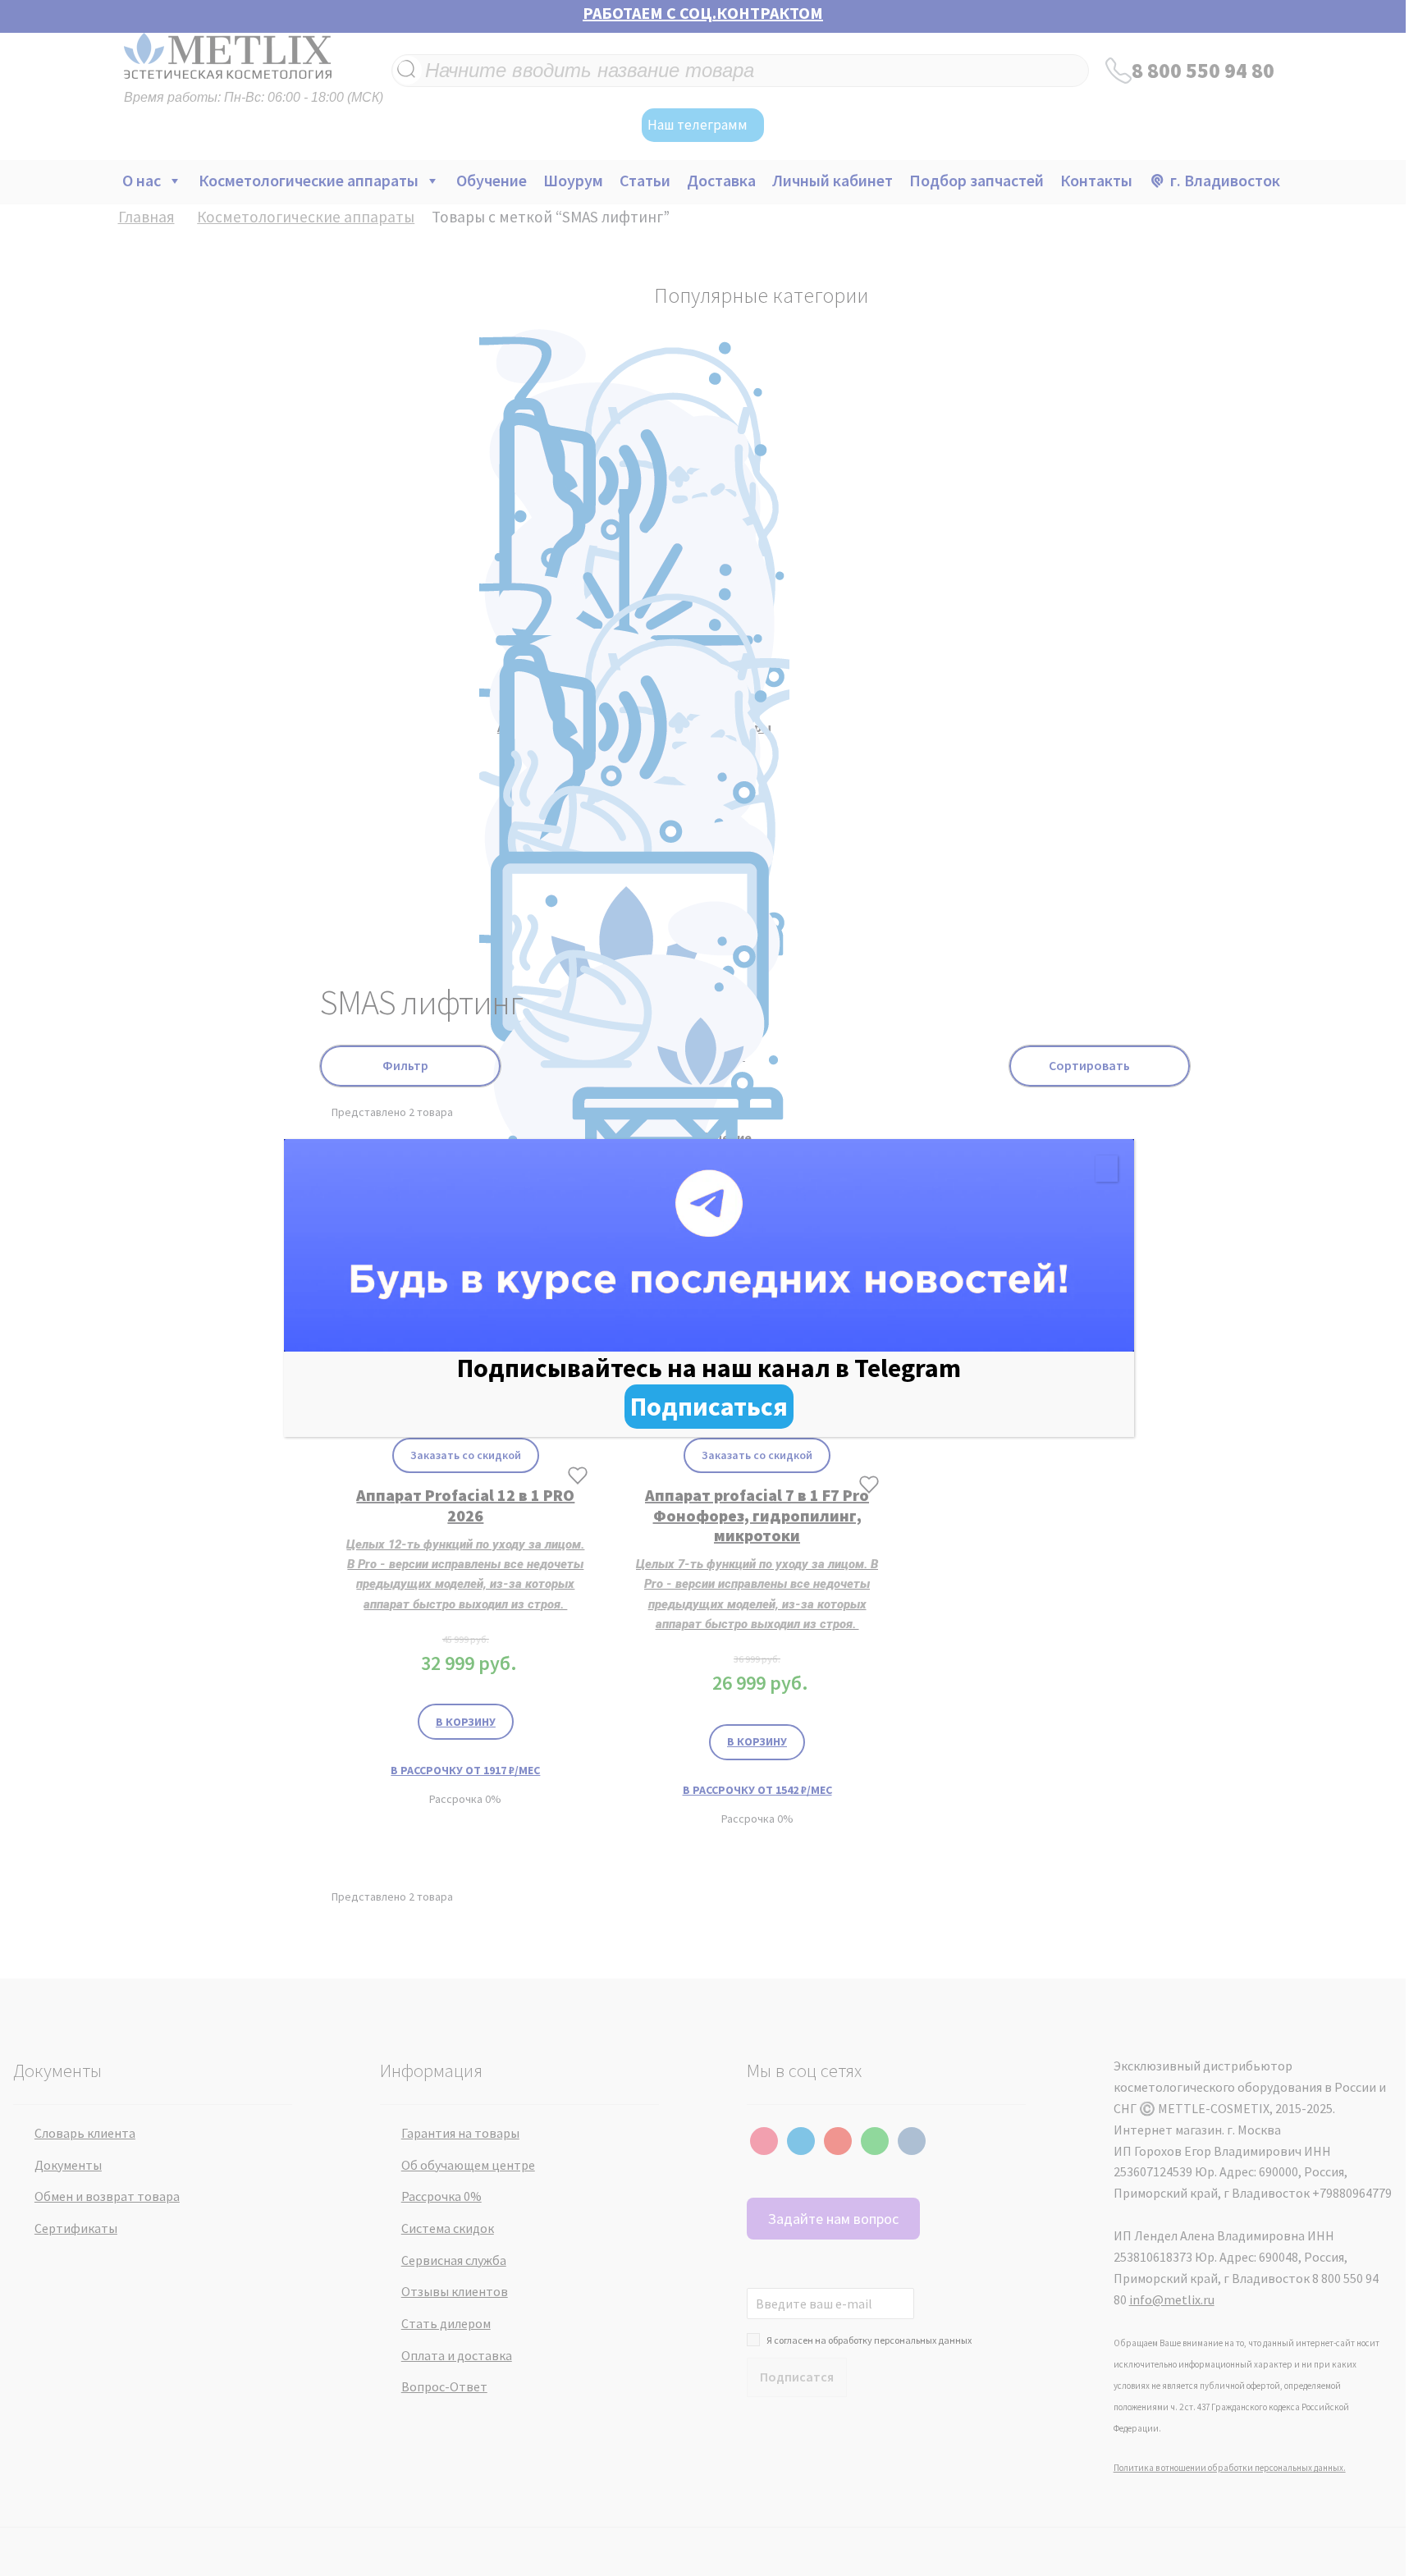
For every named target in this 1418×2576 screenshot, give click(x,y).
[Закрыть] (1107, 1169)
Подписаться (709, 1407)
